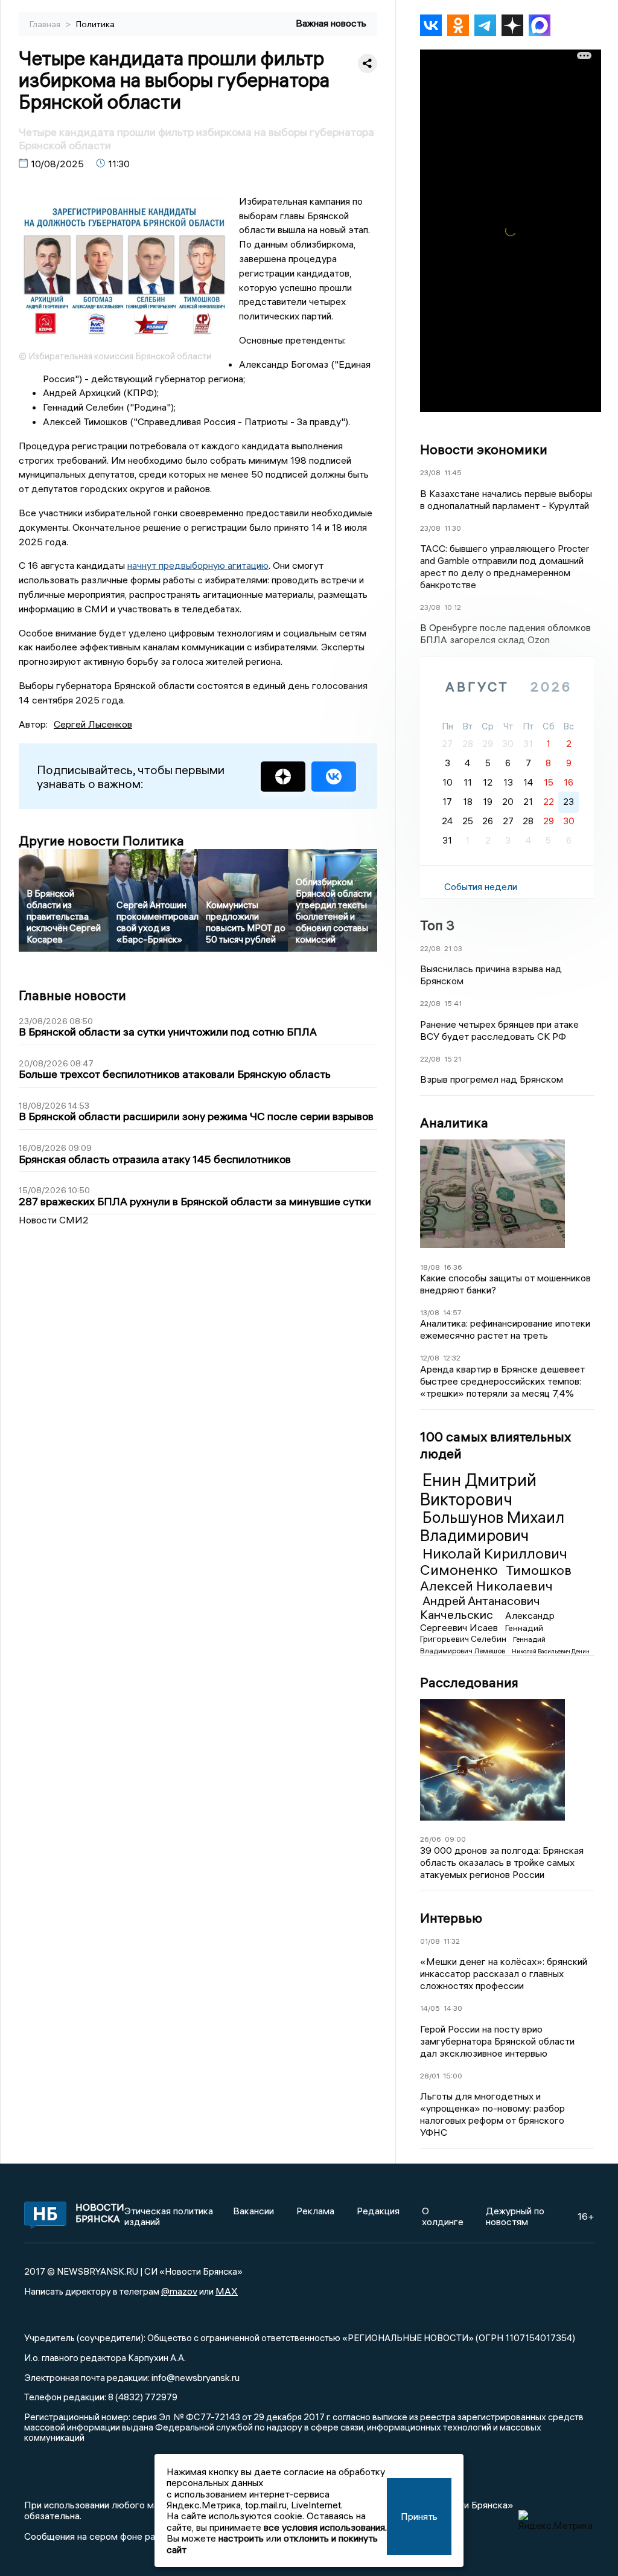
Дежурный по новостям (515, 2216)
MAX (227, 2291)
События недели (481, 886)
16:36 (453, 1267)
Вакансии (253, 2211)
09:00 (455, 1839)
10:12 (453, 607)
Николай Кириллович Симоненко (494, 1562)
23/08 (430, 473)
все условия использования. (325, 2527)
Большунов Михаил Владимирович (492, 1527)
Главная (46, 24)
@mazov (179, 2291)
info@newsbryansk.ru (196, 2377)
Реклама (315, 2211)
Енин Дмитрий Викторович (478, 1490)
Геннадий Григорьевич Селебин (482, 1633)
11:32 (452, 1941)
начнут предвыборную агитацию (198, 565)
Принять (419, 2516)
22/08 (430, 948)
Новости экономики (484, 449)
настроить (241, 2538)
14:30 (453, 2008)
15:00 (453, 2076)
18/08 (430, 1267)
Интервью (451, 1918)
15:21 (453, 1059)
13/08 (430, 1312)
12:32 (452, 1358)
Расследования (469, 1682)
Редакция (378, 2211)
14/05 (430, 2008)
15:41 (453, 1003)
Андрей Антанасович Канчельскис (480, 1607)
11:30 (453, 528)
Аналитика (454, 1123)
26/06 (431, 1839)
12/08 (430, 1358)
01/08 (430, 1941)
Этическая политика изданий (169, 2216)
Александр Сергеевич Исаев (487, 1621)
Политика (95, 24)
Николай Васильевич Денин (551, 1651)
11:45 (453, 473)
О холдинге (443, 2216)
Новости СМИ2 (54, 1220)
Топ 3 (437, 925)
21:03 (453, 948)
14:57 (452, 1312)
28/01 (430, 2076)
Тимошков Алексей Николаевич (496, 1578)
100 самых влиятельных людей (495, 1445)
